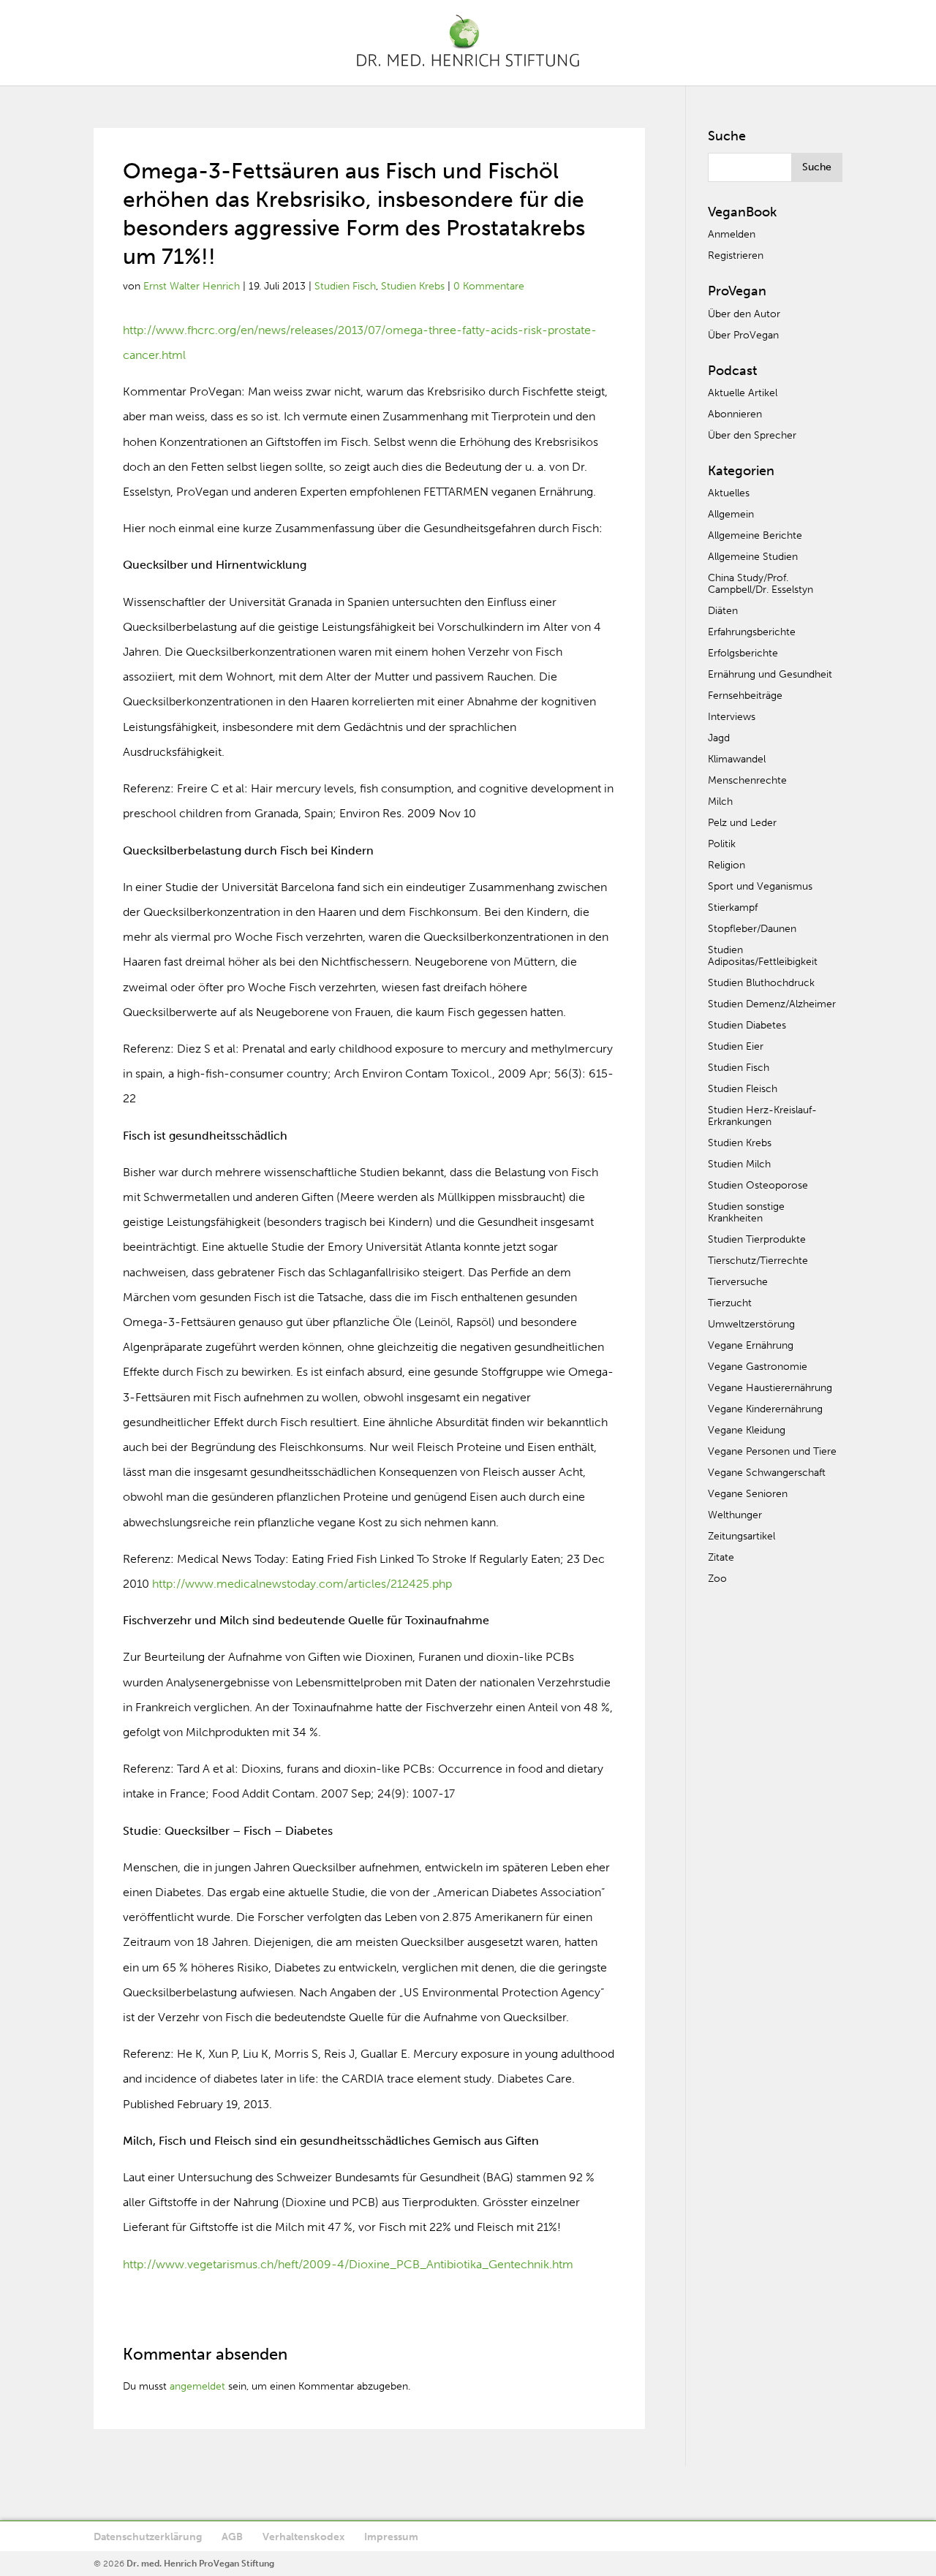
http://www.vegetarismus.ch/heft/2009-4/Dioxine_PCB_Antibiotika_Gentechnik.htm (348, 2264)
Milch (720, 802)
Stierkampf (733, 908)
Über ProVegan (743, 335)
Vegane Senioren (748, 1494)
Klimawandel (737, 759)
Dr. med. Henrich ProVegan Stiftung (200, 2564)
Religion (726, 865)
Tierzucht (730, 1303)
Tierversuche (738, 1282)
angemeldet (197, 2386)
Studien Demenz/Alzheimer (772, 1004)
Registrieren (736, 255)
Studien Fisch (345, 286)
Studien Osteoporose (758, 1185)
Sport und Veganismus (760, 886)
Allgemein (731, 514)
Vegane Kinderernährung (765, 1409)
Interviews (732, 717)
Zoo (717, 1579)
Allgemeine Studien (753, 557)
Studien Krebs (413, 286)
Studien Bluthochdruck (761, 983)
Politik (722, 844)
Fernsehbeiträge (745, 696)
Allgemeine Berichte (755, 535)
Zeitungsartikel (741, 1536)
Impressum (391, 2537)
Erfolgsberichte (743, 653)
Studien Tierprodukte (757, 1239)
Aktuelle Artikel (743, 393)
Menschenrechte (747, 780)
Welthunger (735, 1515)
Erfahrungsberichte (752, 632)
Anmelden (732, 234)
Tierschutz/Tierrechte (758, 1261)
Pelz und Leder (742, 823)
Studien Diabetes (747, 1025)
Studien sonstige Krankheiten (746, 1212)
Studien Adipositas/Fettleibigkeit (763, 956)
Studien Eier (736, 1046)
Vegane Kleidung (747, 1430)
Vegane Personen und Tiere (772, 1451)
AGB (232, 2537)
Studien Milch (739, 1164)
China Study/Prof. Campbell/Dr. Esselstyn (760, 584)
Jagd (719, 738)
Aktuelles (729, 493)
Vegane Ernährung (751, 1345)
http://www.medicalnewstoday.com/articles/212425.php (302, 1584)
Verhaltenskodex (303, 2537)
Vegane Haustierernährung (770, 1388)
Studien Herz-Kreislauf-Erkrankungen (762, 1116)
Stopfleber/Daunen (752, 929)
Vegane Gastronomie (758, 1367)
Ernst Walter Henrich (192, 286)
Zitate (721, 1557)
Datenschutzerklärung (148, 2537)
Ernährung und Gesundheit (770, 674)
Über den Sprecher (752, 435)
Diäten (723, 611)
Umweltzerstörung (751, 1324)
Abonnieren (735, 414)
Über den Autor (744, 314)
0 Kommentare (489, 286)
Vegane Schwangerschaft (767, 1473)
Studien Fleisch (743, 1089)
